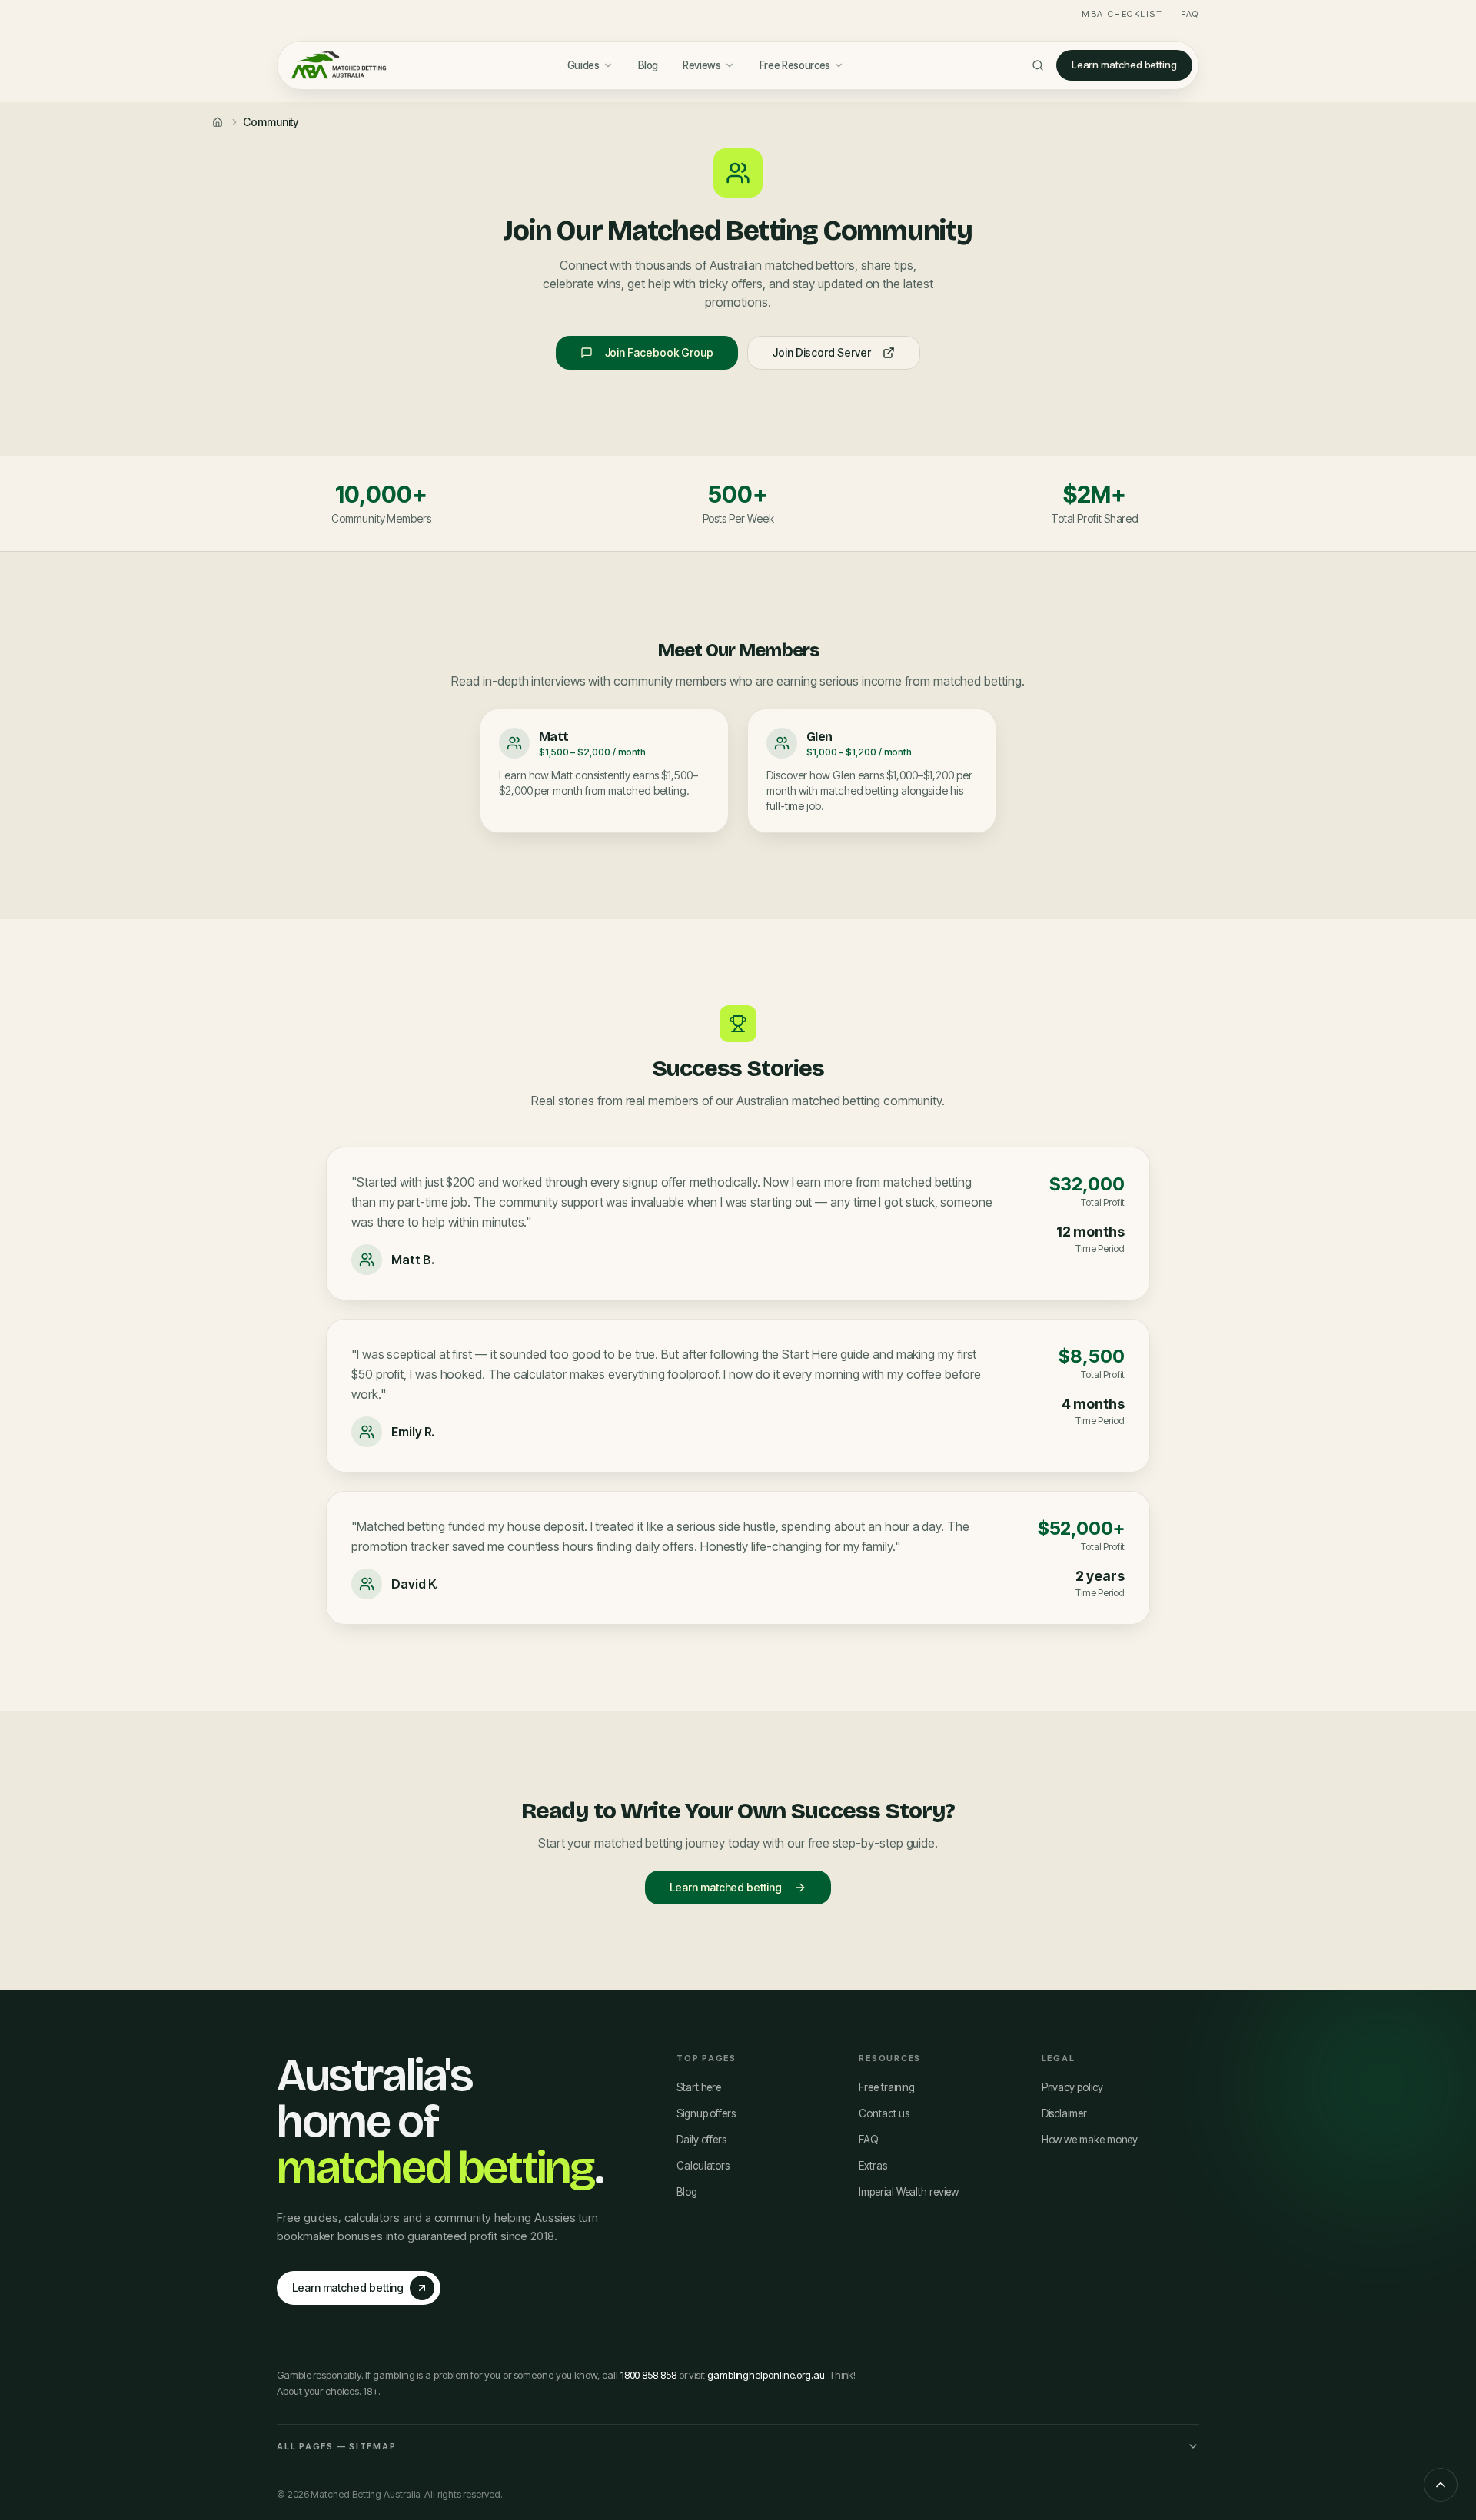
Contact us (884, 2113)
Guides (583, 65)
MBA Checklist (1122, 14)
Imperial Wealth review (908, 2192)
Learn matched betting (1124, 65)
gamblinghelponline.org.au (766, 2375)
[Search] (1038, 65)
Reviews (702, 65)
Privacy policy (1072, 2087)
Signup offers (706, 2113)
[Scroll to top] (1441, 2485)
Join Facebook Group (659, 352)
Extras (873, 2166)
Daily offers (701, 2140)
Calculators (703, 2166)
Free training (887, 2087)
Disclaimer (1064, 2113)
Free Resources (795, 65)
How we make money (1090, 2140)
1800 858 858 (648, 2375)
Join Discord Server (821, 352)
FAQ (1190, 14)
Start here (699, 2087)
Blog (648, 65)
